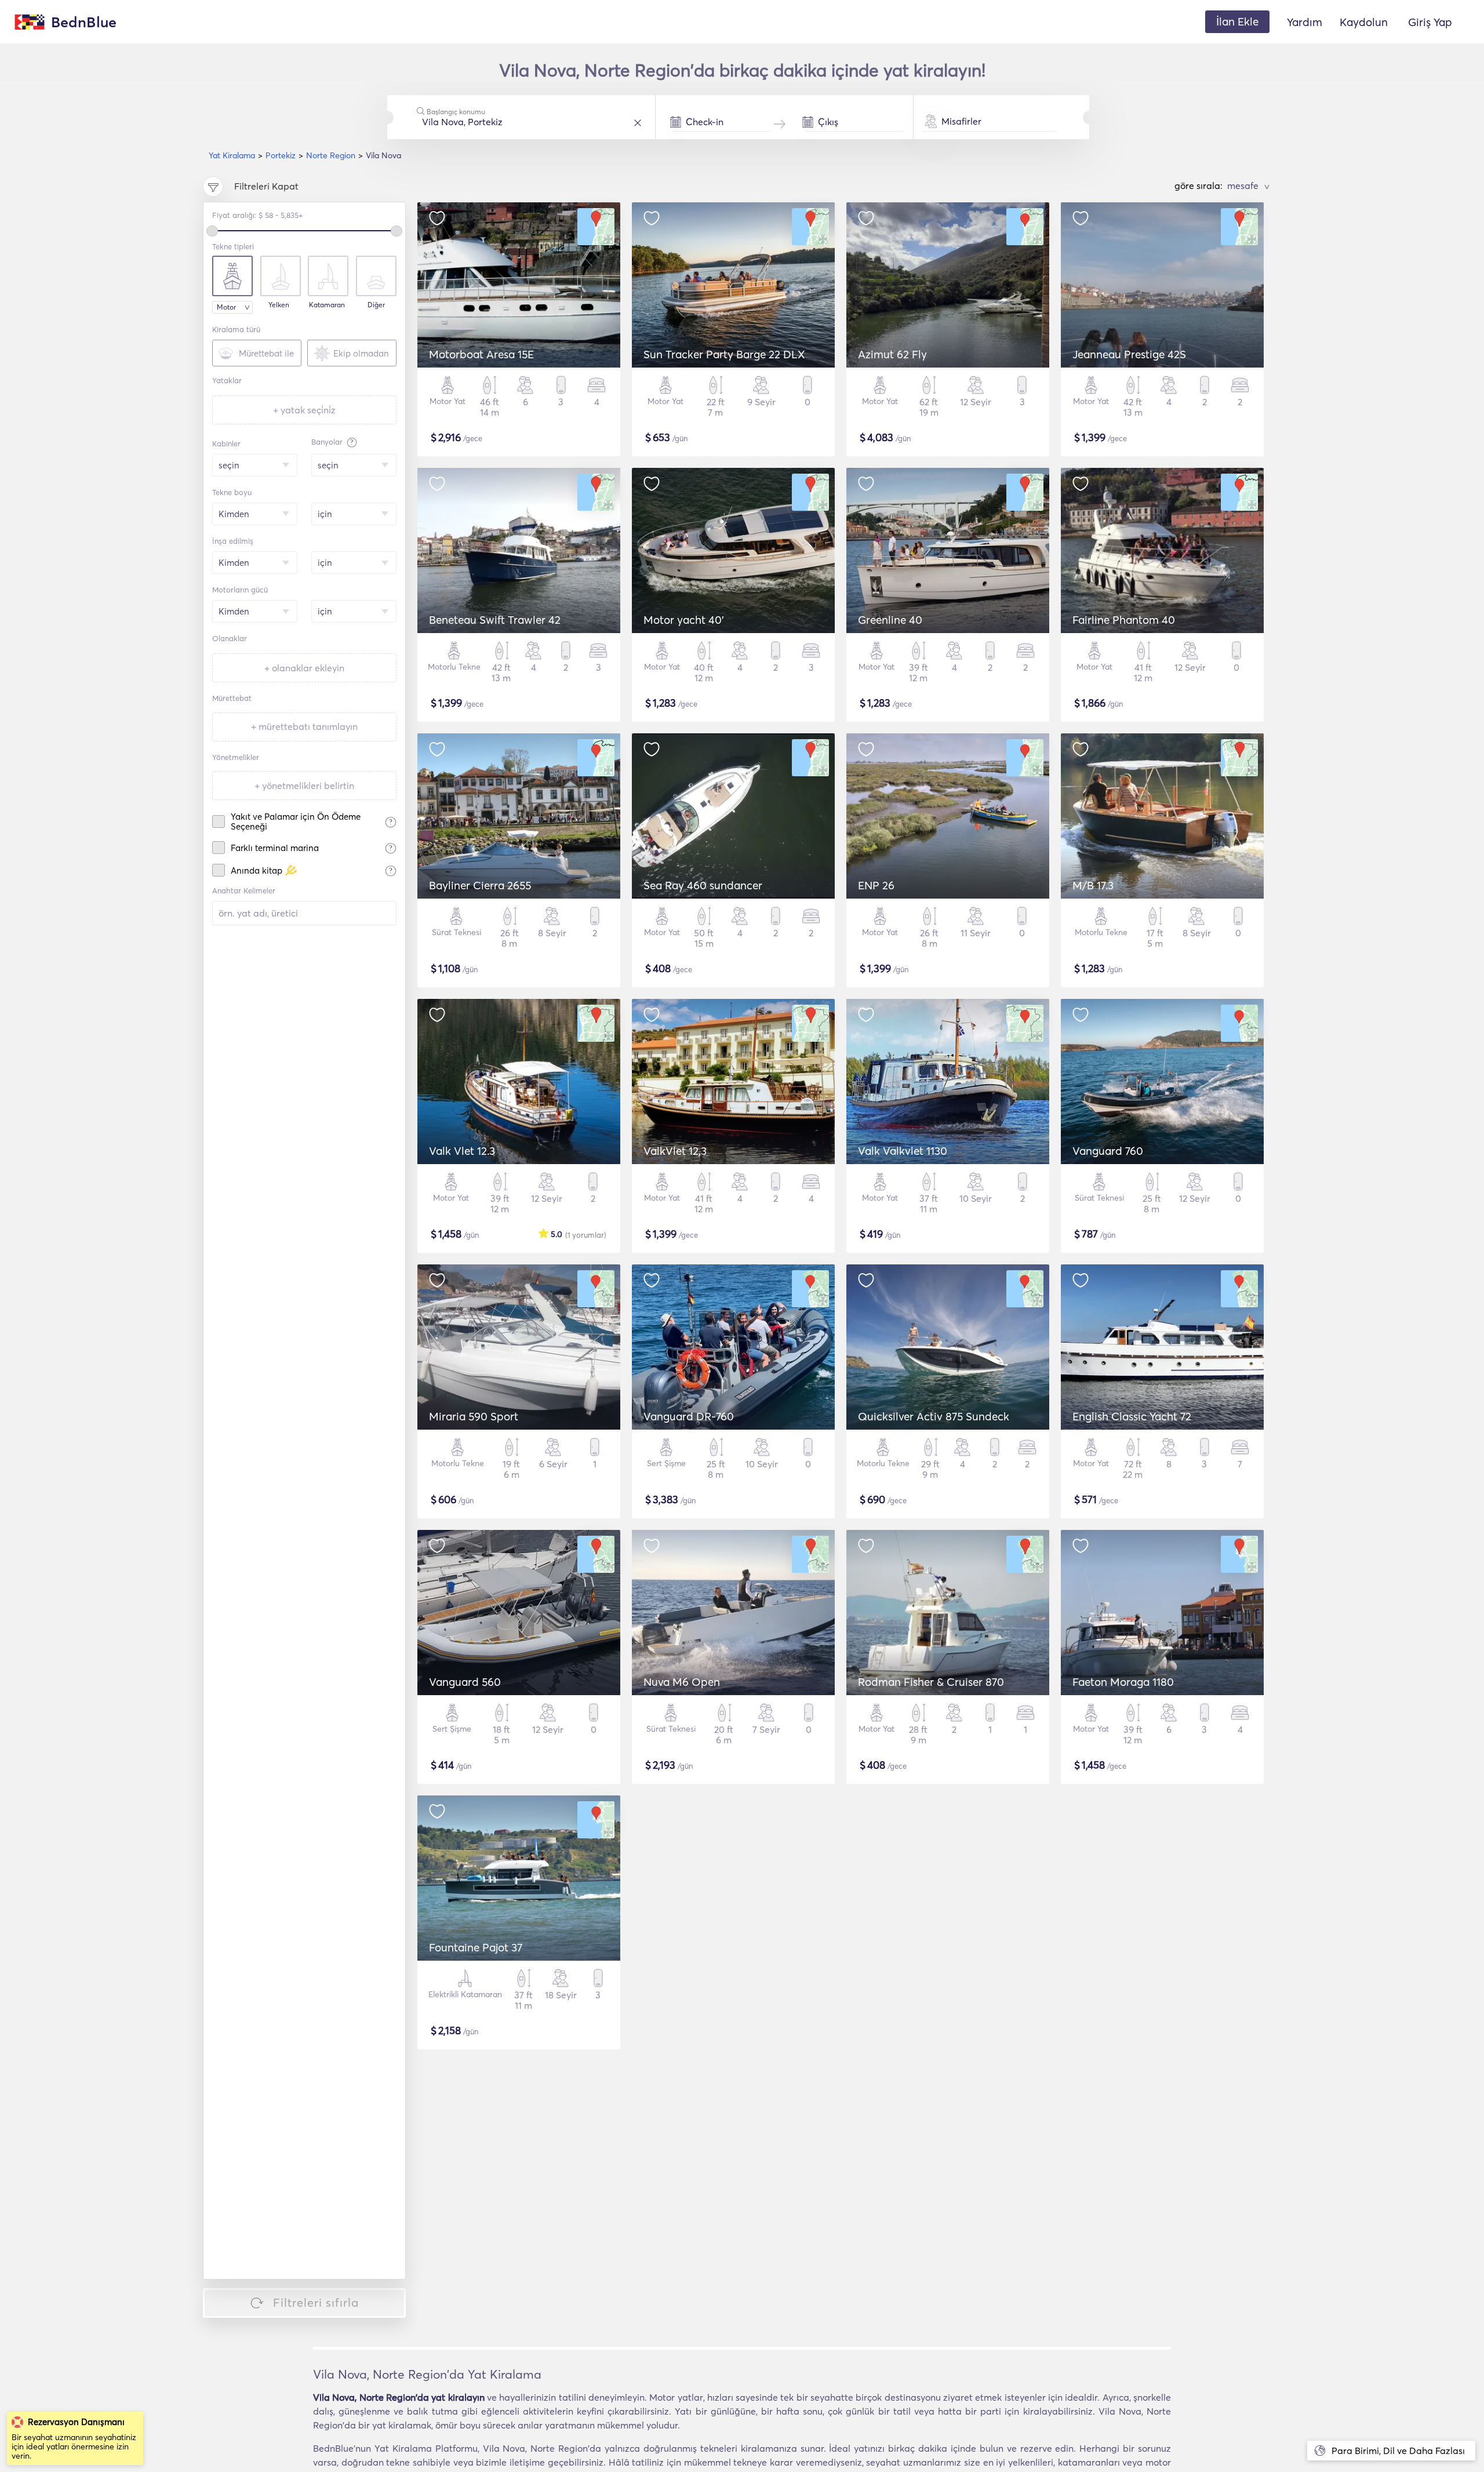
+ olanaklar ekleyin (304, 668)
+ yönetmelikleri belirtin (304, 786)
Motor (226, 307)
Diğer (376, 305)
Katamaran (327, 305)
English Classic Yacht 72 (1132, 1416)
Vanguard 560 (465, 1682)
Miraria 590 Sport (474, 1416)
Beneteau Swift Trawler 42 (495, 620)
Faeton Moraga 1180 (1123, 1682)
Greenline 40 (890, 620)
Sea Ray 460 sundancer (703, 885)
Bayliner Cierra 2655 (480, 885)
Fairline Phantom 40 (1124, 620)
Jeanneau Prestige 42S (1129, 354)
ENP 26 (876, 885)
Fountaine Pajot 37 (476, 1947)
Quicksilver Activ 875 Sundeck (934, 1416)
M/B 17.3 (1093, 885)
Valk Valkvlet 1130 (903, 1151)
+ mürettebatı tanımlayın (304, 726)
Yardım (1305, 22)
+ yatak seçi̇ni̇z (304, 410)
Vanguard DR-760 (689, 1416)
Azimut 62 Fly (892, 354)
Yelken (279, 305)
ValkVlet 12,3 (675, 1151)
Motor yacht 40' (684, 620)
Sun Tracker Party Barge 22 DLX (724, 354)
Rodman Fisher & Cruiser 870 (931, 1682)
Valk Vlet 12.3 (462, 1151)
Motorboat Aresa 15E (481, 354)
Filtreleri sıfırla (316, 2302)
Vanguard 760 (1108, 1151)
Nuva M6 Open (682, 1682)
